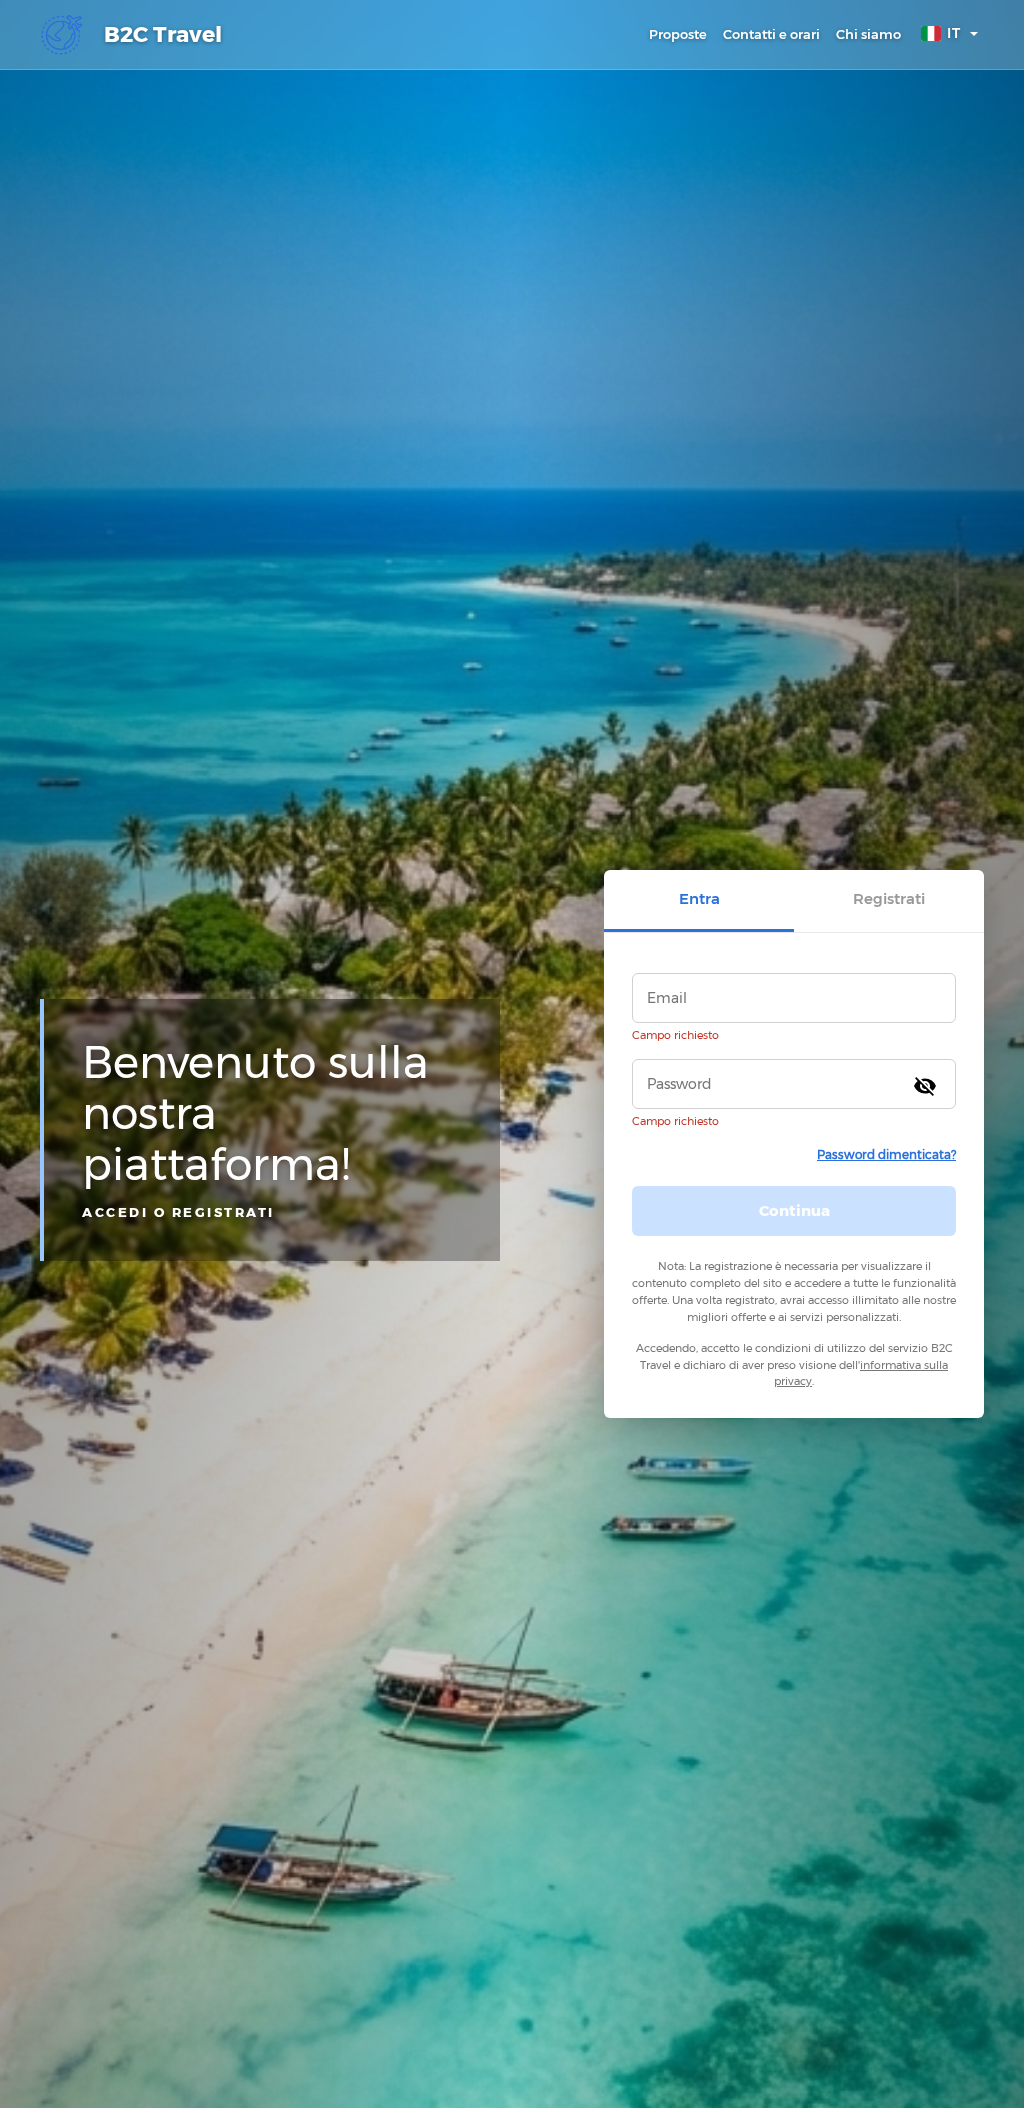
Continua (794, 1210)
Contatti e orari (771, 34)
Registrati (889, 898)
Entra (699, 898)
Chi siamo (868, 34)
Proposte (678, 34)
